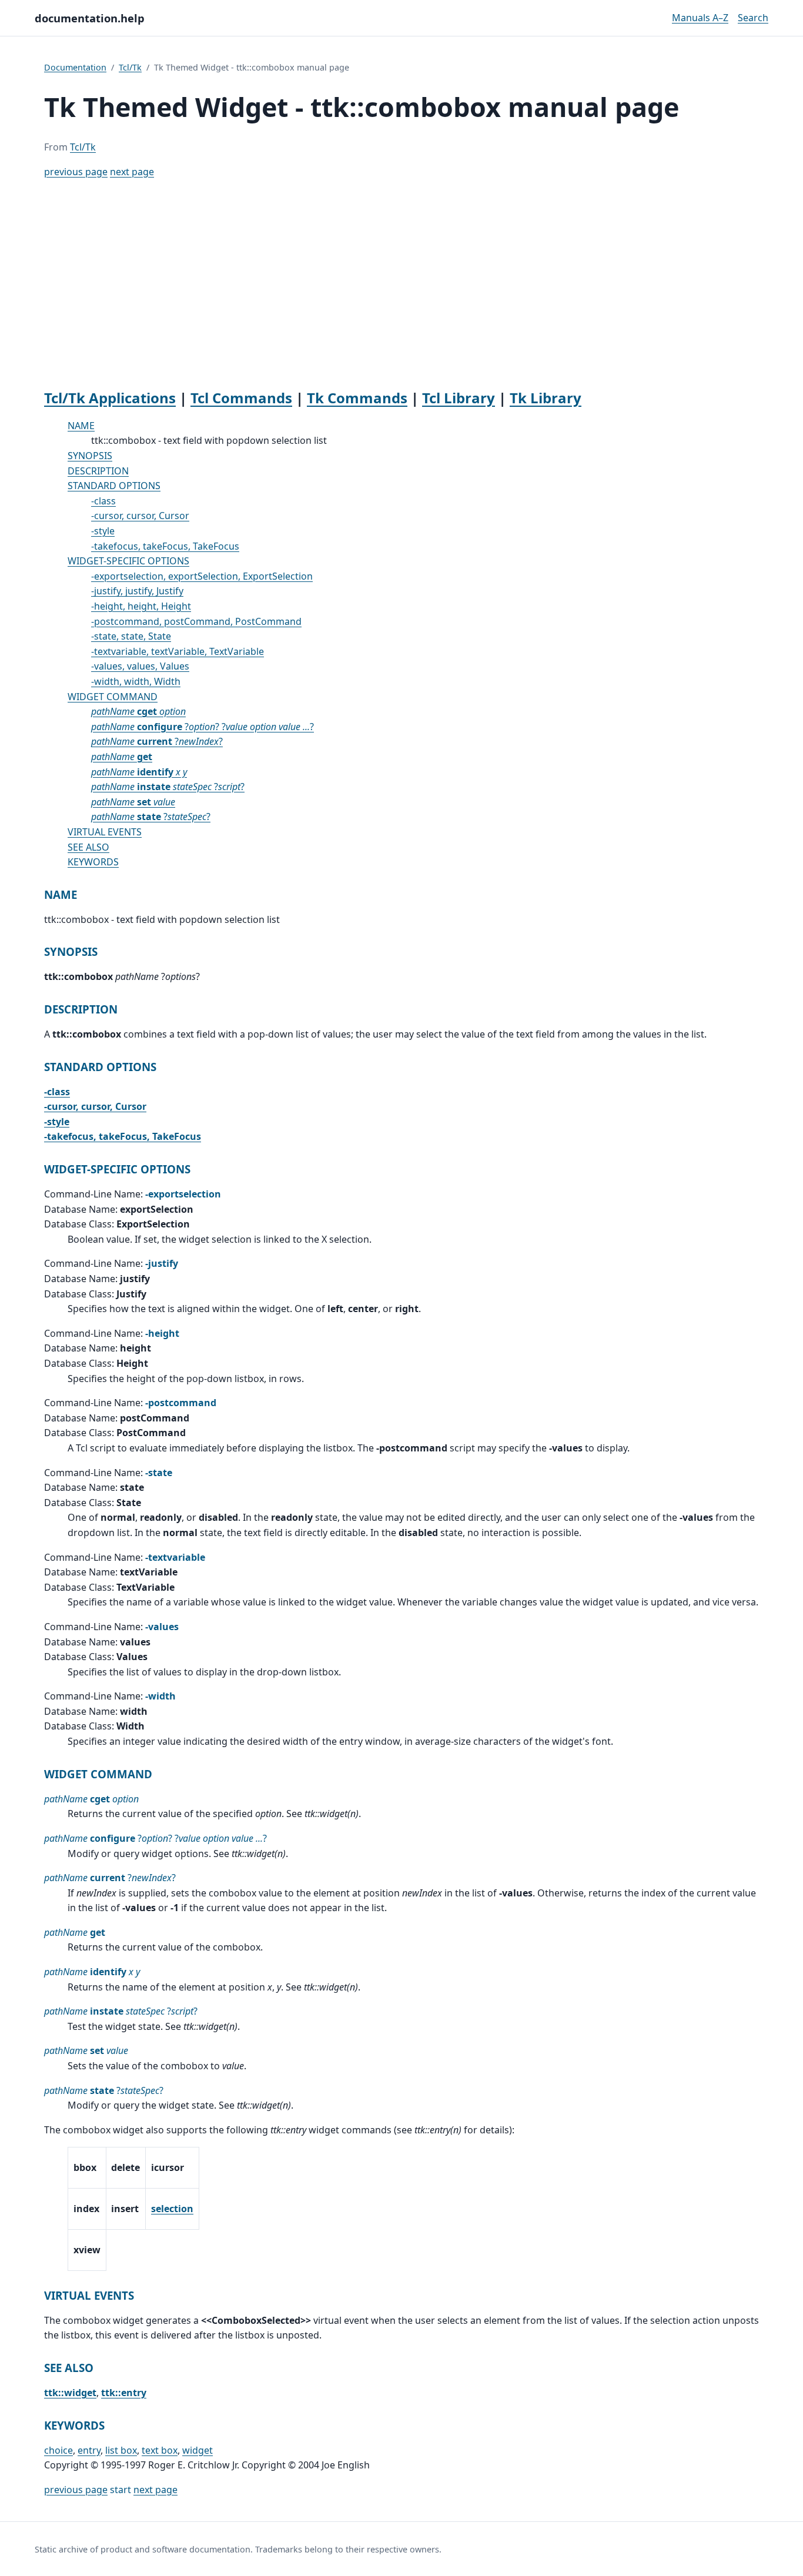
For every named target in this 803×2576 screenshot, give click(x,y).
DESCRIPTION (98, 471)
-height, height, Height (141, 606)
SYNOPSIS (90, 456)
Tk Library (546, 398)
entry (89, 2450)
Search (753, 18)
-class (103, 501)
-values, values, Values (140, 666)
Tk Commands (357, 398)
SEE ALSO (88, 847)
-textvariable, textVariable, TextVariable (178, 651)
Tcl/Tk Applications (110, 398)
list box (121, 2450)
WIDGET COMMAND (113, 697)
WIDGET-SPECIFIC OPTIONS (128, 561)
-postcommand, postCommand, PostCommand (196, 621)
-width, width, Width (136, 681)
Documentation (75, 67)
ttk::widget (70, 2393)
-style (103, 531)
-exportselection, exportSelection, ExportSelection (202, 576)
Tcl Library (459, 398)
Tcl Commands (241, 398)
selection (172, 2209)
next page (132, 172)
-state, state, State (131, 636)
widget (198, 2450)
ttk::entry (124, 2393)
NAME (81, 426)
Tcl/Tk (130, 67)
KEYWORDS (93, 862)
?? (157, 741)
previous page (76, 172)
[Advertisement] (401, 285)
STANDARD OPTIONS (114, 486)
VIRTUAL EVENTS (105, 832)
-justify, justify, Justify (137, 591)
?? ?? (203, 727)
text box (160, 2450)
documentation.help (90, 18)
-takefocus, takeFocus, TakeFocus (165, 546)
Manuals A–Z (700, 18)
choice (58, 2450)
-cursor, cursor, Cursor (140, 516)
